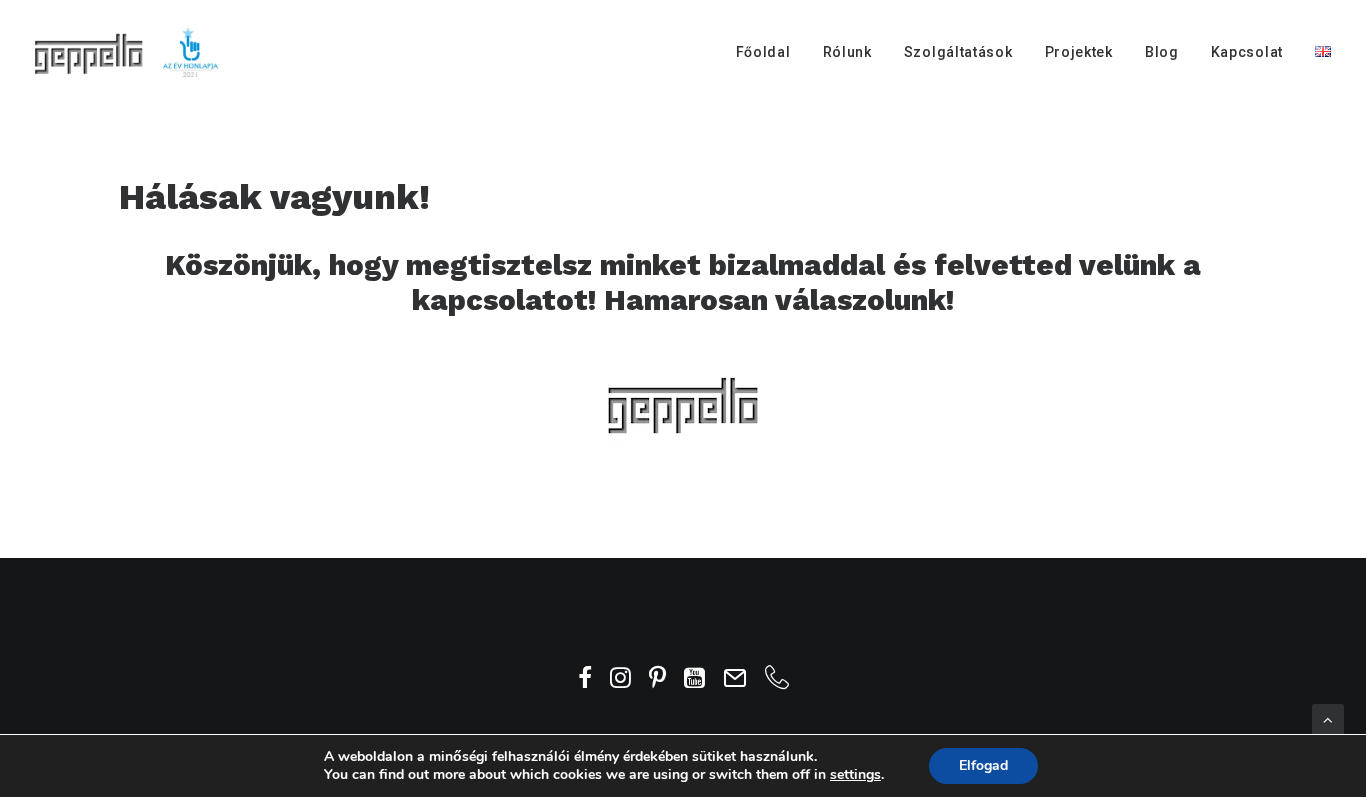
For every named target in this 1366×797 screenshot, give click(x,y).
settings (855, 775)
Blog (1162, 52)
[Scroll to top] (1328, 719)
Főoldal (763, 52)
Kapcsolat (1247, 52)
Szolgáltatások (958, 52)
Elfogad (983, 765)
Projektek (1079, 52)
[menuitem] (770, 52)
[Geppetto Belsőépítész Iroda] (128, 52)
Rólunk (847, 52)
